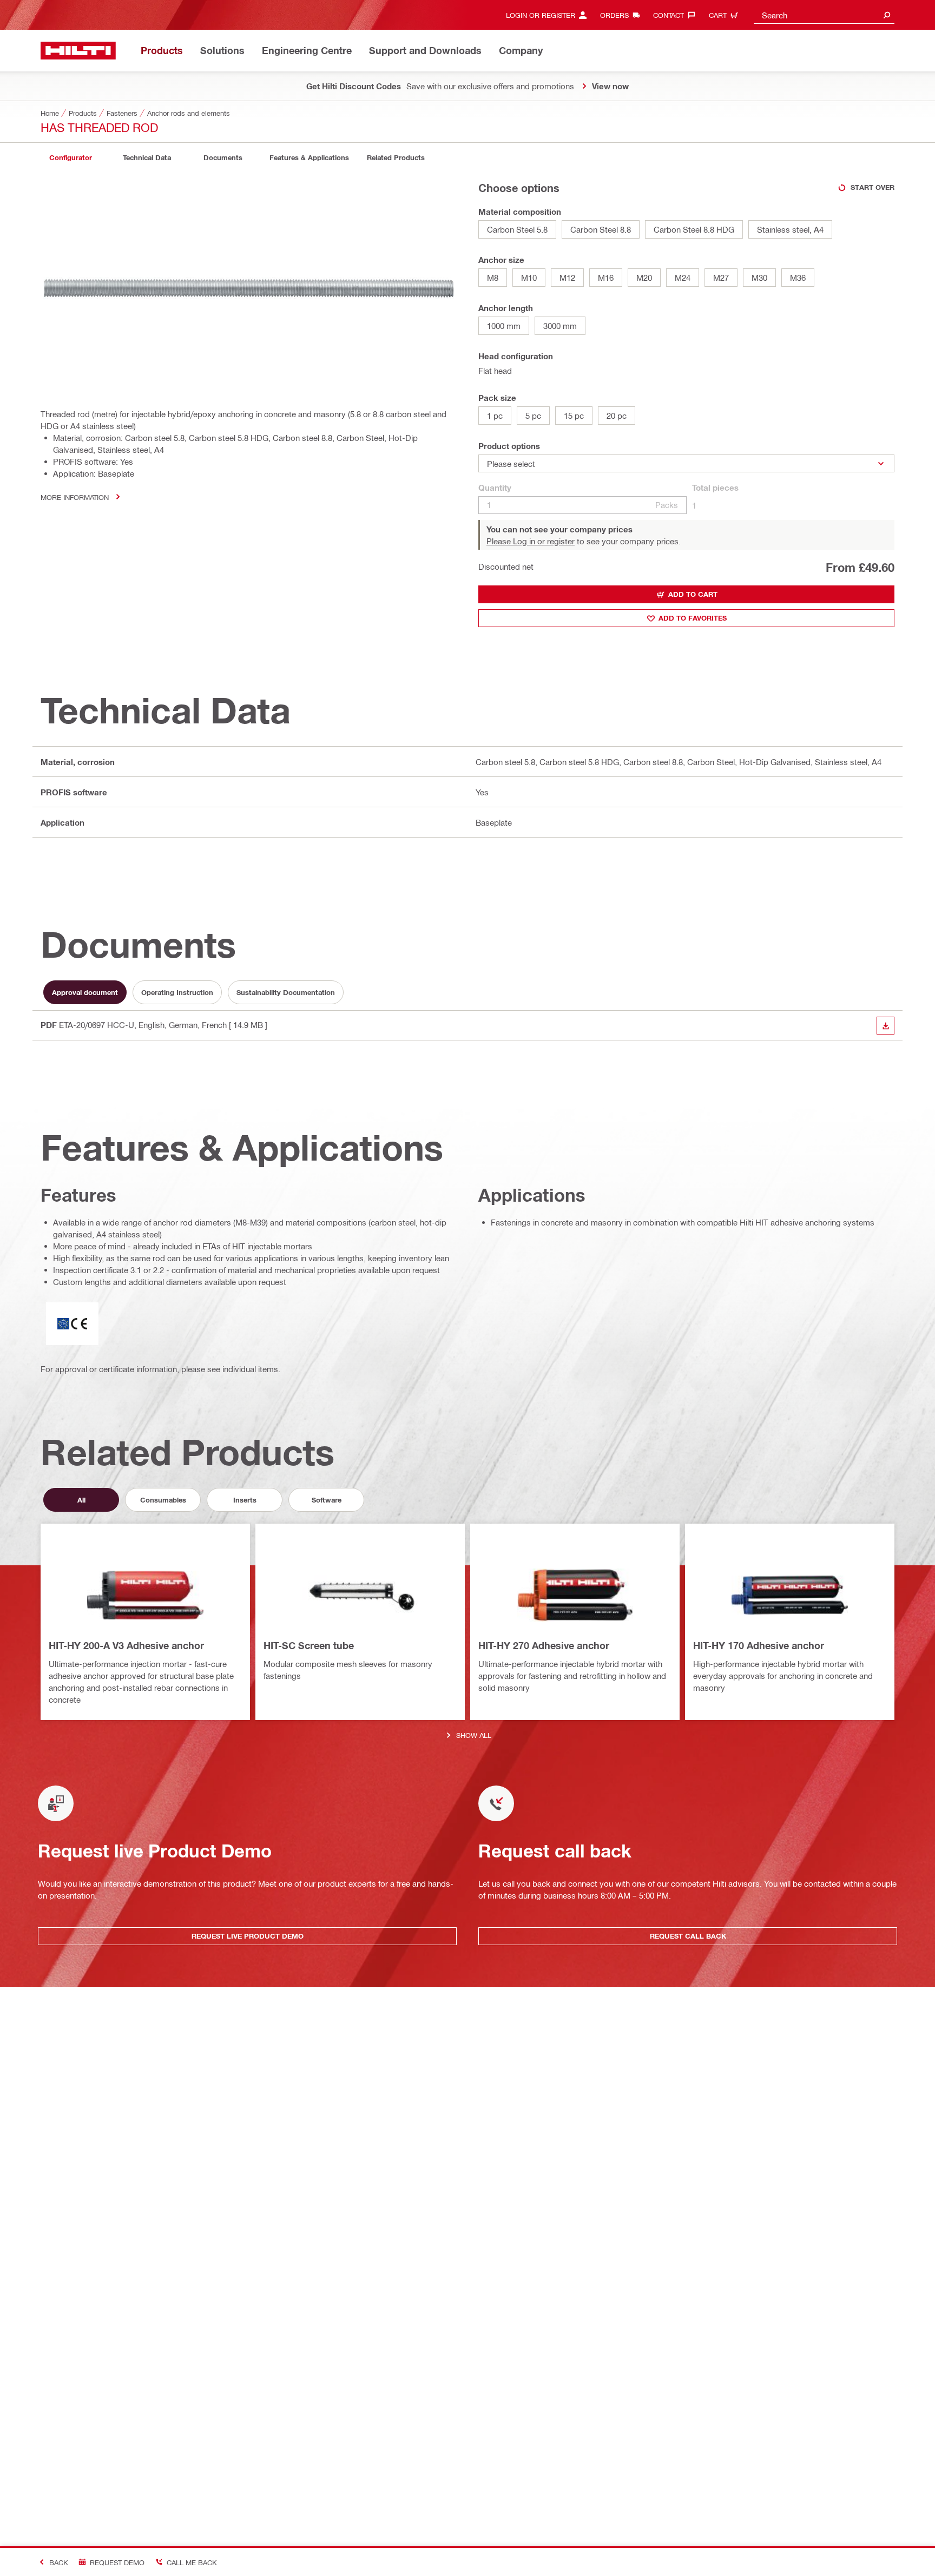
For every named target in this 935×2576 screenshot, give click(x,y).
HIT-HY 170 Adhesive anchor (759, 1645)
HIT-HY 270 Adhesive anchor (544, 1645)
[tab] (70, 158)
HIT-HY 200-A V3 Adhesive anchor (126, 1645)
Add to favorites (693, 618)
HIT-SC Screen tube (309, 1645)
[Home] (78, 51)
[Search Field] (887, 15)
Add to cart (693, 594)
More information (75, 497)
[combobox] (824, 15)
